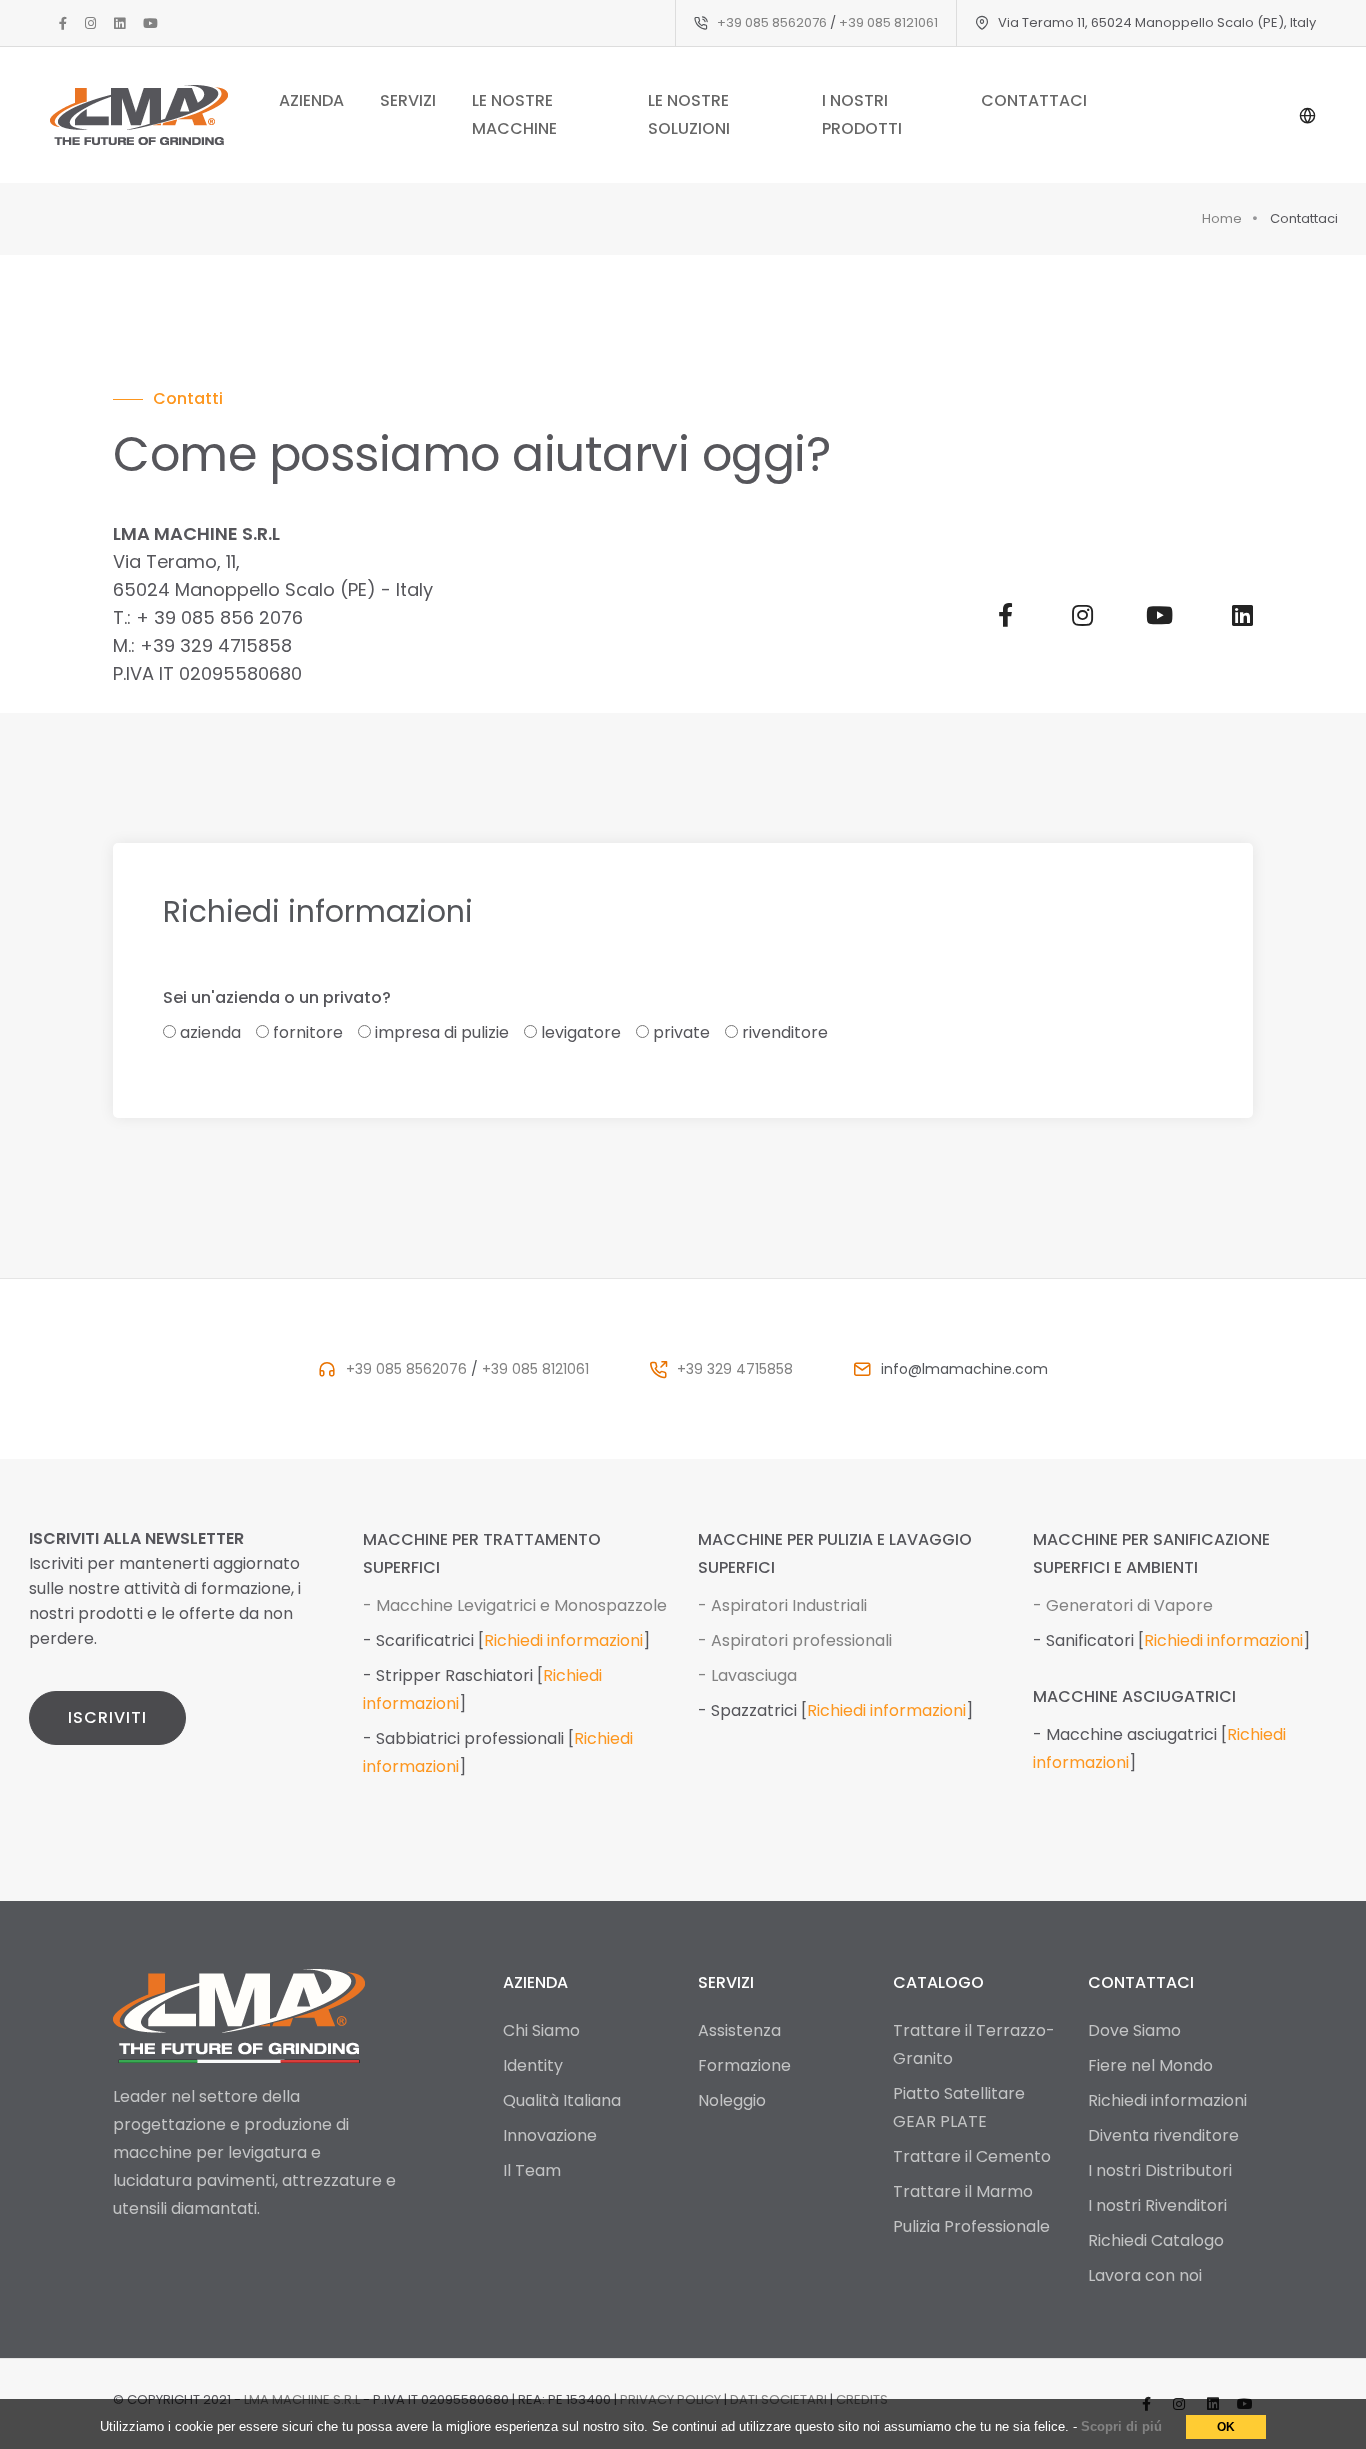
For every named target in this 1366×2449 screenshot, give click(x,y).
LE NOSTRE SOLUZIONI (689, 114)
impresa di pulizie (442, 1032)
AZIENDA (311, 100)
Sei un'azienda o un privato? (277, 997)
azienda (210, 1032)
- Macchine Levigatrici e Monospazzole (515, 1605)
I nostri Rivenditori (1157, 2205)
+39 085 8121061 (888, 22)
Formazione (744, 2065)
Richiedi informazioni (563, 1640)
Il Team (532, 2170)
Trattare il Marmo (963, 2191)
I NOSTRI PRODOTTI (862, 114)
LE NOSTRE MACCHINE (514, 114)
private (681, 1032)
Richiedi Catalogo (1156, 2240)
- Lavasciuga (747, 1675)
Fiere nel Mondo (1150, 2065)
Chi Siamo (541, 2030)
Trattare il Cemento (972, 2156)
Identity (533, 2065)
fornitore (308, 1032)
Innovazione (550, 2135)
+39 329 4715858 (735, 1369)
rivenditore (785, 1032)
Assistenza (739, 2030)
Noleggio (732, 2100)
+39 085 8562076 (772, 22)
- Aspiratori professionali (795, 1640)
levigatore (581, 1032)
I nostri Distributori (1160, 2170)
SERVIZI (408, 100)
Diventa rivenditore (1163, 2135)
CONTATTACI (1034, 100)
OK (1226, 2427)
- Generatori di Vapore (1123, 1605)
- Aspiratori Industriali (782, 1605)
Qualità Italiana (562, 2100)
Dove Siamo (1134, 2030)
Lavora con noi (1145, 2275)
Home (1222, 218)
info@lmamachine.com (964, 1369)
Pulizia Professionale (971, 2226)
